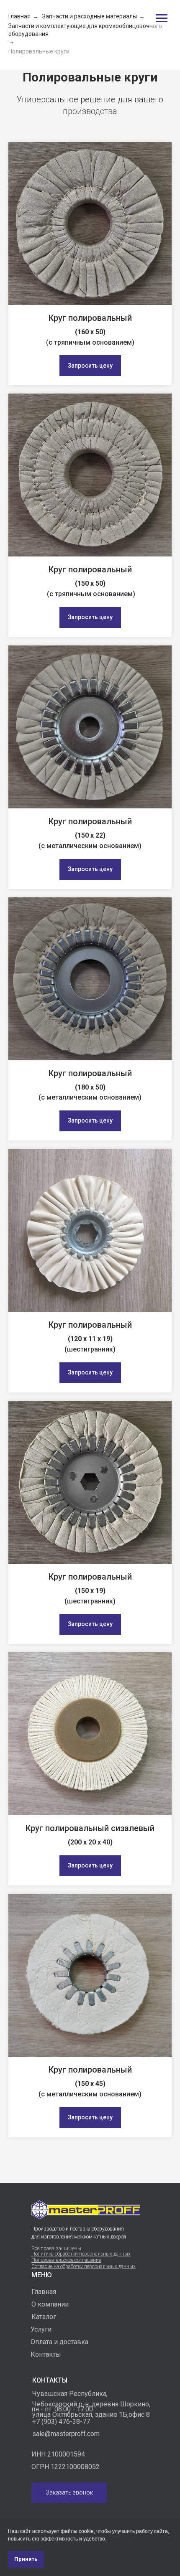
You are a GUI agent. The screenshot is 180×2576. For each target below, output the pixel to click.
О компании (50, 2304)
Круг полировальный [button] (90, 318)
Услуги (41, 2329)
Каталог (44, 2317)
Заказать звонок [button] (69, 2492)
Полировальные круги (39, 51)
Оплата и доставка (59, 2342)
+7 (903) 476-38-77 (61, 2422)
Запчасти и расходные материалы (90, 16)
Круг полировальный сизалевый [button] (90, 1828)
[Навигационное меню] (162, 18)
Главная (19, 16)
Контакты (46, 2354)
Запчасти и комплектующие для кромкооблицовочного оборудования (85, 30)
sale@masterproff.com (66, 2434)
